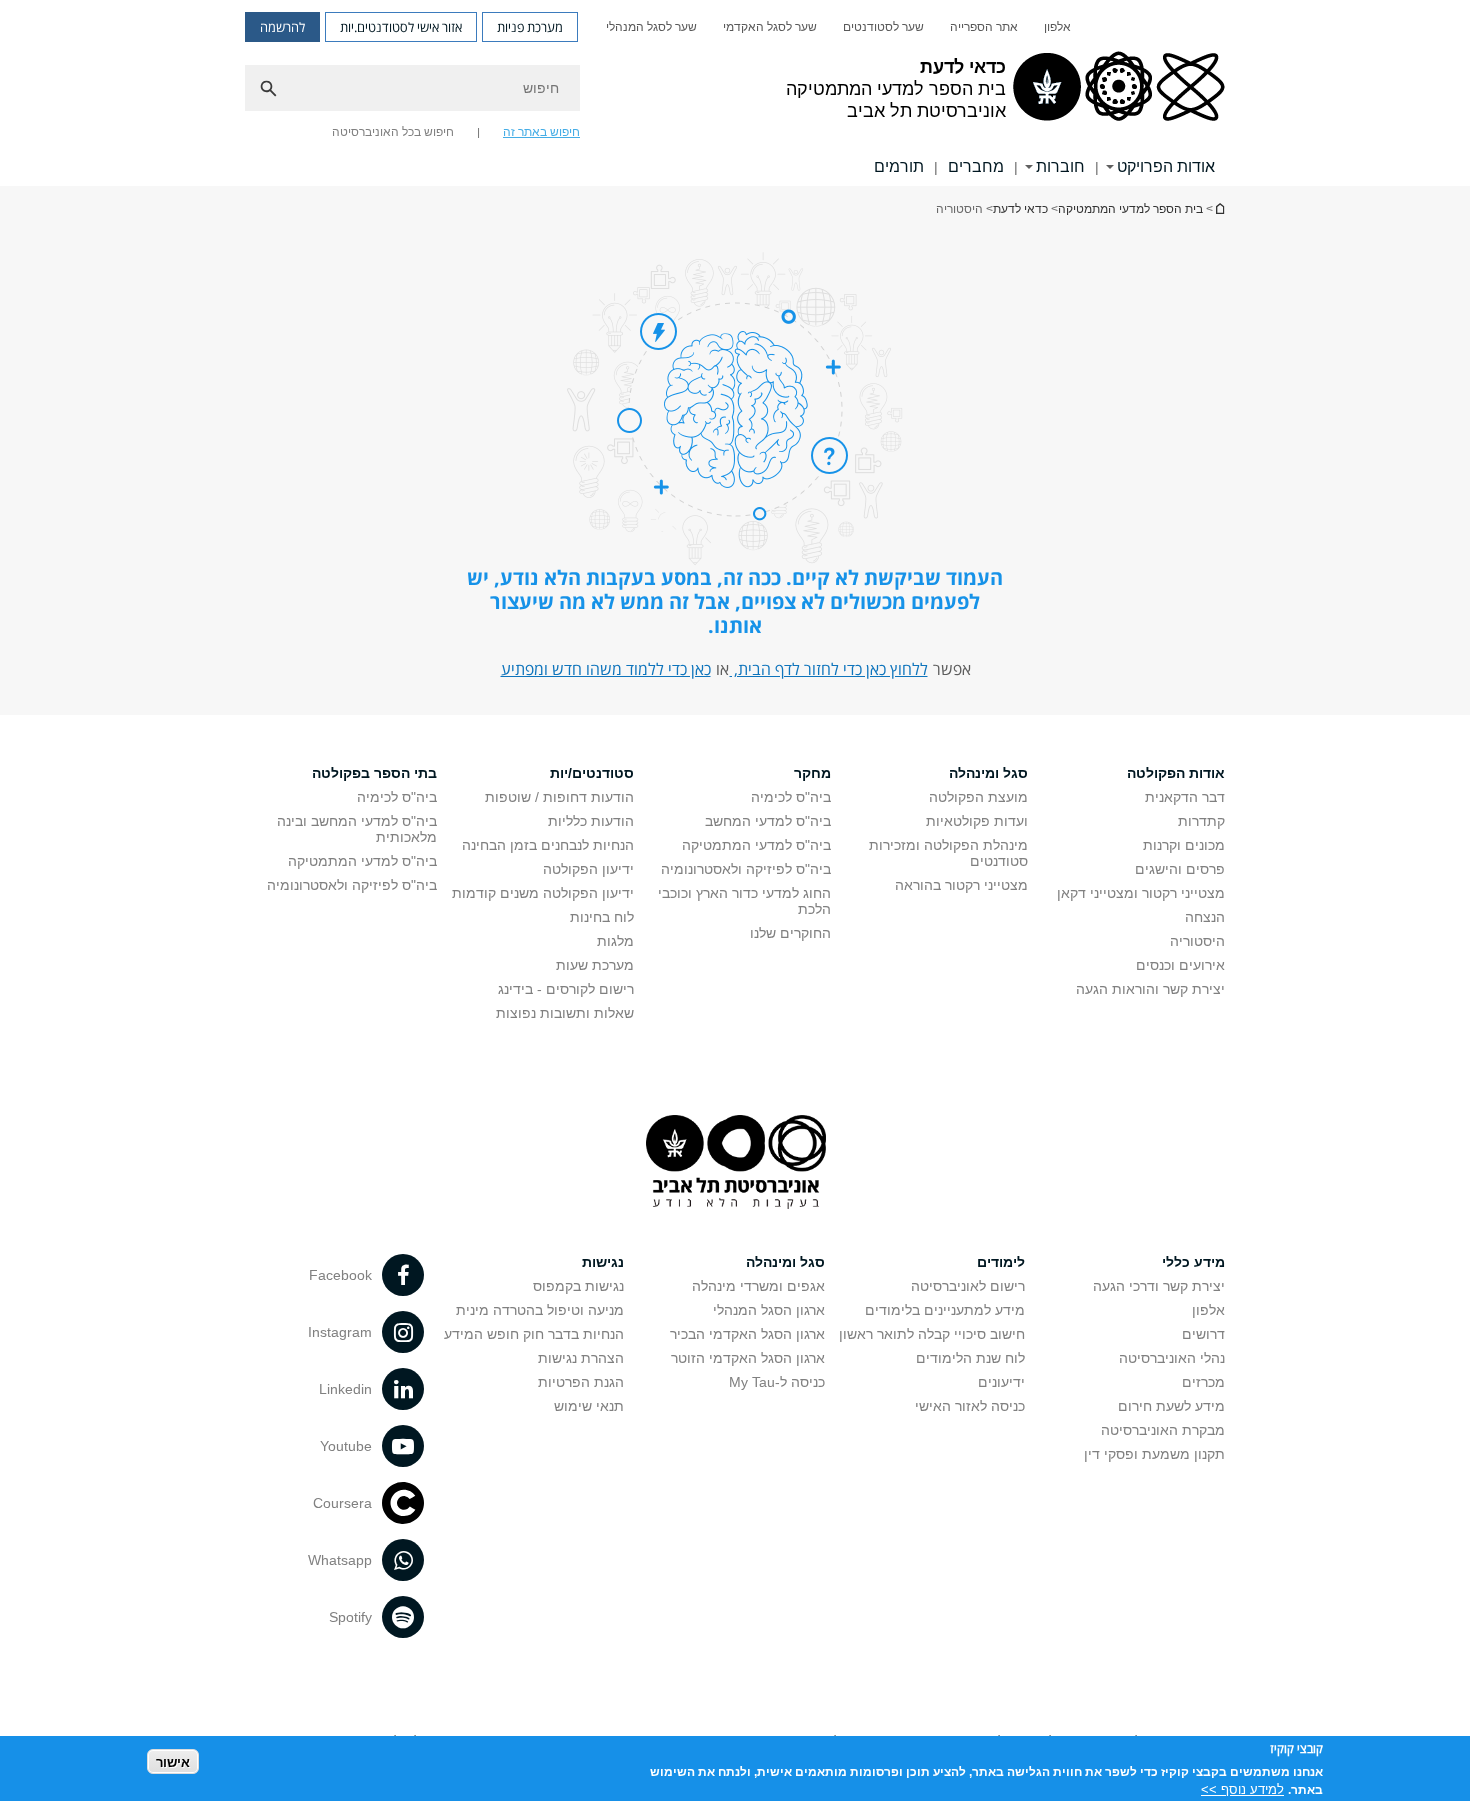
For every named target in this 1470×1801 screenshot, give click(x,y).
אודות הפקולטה (1176, 773)
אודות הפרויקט (1166, 166)
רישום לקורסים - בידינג (566, 989)
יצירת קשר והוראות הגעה (1150, 989)
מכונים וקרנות (1184, 845)
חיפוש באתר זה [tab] (541, 132)
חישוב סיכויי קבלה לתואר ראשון (932, 1334)
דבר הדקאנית (1185, 797)
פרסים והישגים (1180, 869)
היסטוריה (1197, 941)
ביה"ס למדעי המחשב (768, 821)
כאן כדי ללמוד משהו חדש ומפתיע (606, 669)
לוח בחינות (602, 917)
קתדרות (1201, 821)
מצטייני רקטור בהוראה (961, 885)
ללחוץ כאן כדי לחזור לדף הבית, (829, 669)
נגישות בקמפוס (578, 1286)
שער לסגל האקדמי (770, 27)
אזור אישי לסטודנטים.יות (401, 27)
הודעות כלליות (591, 821)
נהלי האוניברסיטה (1172, 1358)
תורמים (899, 166)
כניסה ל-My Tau (777, 1382)
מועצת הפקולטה (978, 797)
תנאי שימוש (589, 1406)
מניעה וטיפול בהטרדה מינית (540, 1310)
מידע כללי (1193, 1262)
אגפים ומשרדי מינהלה (758, 1286)
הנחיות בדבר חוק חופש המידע (534, 1334)
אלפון (1057, 27)
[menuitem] (1057, 27)
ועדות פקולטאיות (977, 821)
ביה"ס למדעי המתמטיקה (756, 845)
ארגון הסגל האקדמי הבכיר (747, 1334)
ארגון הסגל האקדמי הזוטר (748, 1358)
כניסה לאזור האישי (970, 1406)
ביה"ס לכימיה (791, 797)
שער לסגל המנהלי (651, 27)
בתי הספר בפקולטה (374, 773)
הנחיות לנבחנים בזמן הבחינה (548, 845)
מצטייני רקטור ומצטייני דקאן (1141, 893)
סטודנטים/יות (592, 773)
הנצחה (1205, 917)
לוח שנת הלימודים (970, 1358)
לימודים (1001, 1262)
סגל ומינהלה (988, 773)
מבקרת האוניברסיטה (1163, 1430)
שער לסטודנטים (883, 27)
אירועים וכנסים (1180, 965)
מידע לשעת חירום (1171, 1406)
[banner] (735, 93)
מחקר (812, 773)
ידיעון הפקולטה (588, 869)
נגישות (603, 1262)
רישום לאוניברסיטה (968, 1286)
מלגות (615, 941)
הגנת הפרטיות (581, 1382)
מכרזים (1203, 1382)
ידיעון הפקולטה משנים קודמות (543, 893)
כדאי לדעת (1219, 208)
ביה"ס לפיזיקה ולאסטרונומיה (746, 869)
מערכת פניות (530, 27)
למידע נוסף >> (1242, 1788)
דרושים (1203, 1334)
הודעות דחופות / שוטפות (559, 797)
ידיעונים (1001, 1382)
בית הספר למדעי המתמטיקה (1130, 209)
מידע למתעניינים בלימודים (945, 1310)
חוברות (1060, 166)
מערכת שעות (595, 965)
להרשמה (282, 27)
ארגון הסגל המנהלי (769, 1310)
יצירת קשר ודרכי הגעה (1159, 1286)
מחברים (976, 166)
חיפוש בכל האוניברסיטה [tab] (393, 132)
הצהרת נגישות (581, 1358)
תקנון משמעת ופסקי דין (1154, 1454)
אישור (173, 1761)
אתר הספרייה (984, 27)
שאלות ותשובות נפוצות (565, 1013)
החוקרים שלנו (790, 933)
